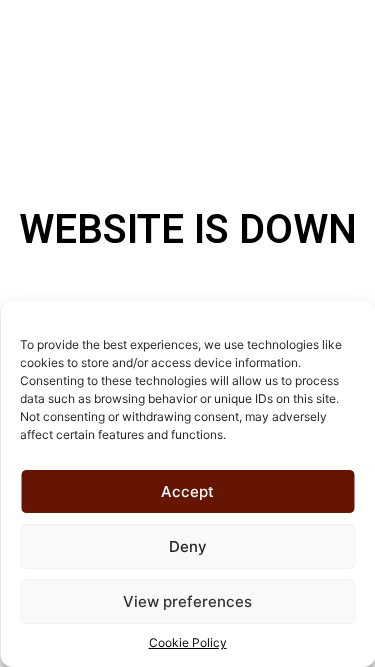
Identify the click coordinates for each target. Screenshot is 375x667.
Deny (188, 546)
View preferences (187, 601)
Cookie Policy (188, 642)
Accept (187, 491)
